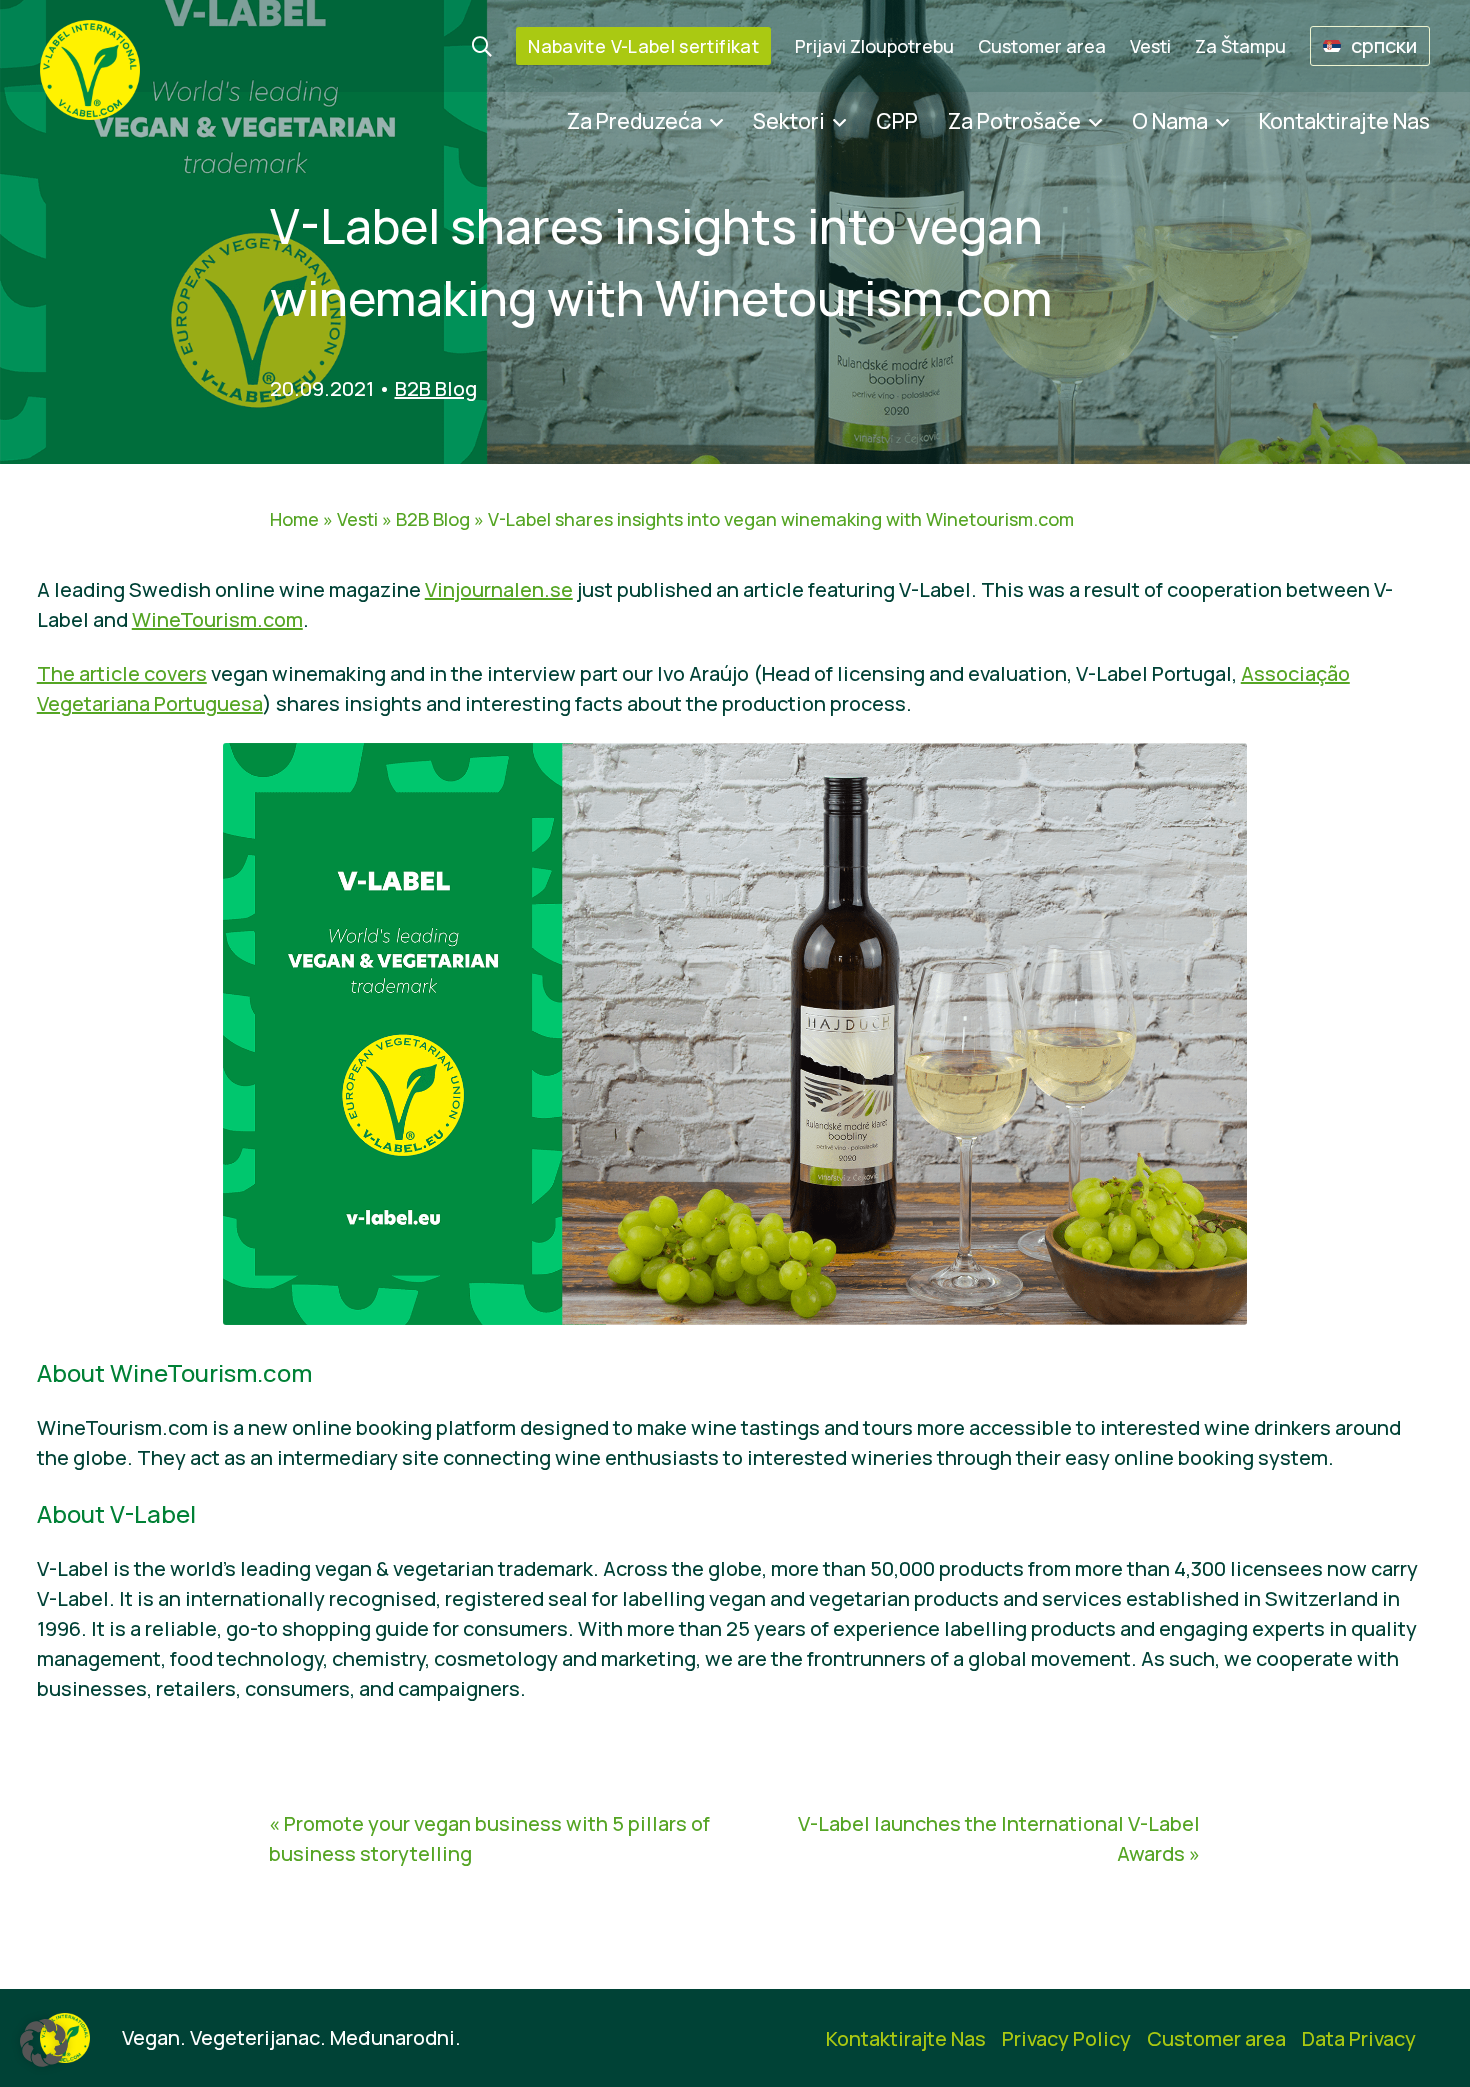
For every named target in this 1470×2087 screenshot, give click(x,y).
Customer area (1042, 46)
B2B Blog (436, 388)
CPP (897, 121)
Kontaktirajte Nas (1344, 121)
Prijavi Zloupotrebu (874, 46)
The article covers (122, 673)
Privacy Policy (1066, 2038)
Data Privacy (1359, 2038)
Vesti (1150, 46)
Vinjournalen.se (499, 589)
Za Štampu (1240, 46)
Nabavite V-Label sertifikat (643, 46)
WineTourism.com (217, 619)
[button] (44, 2043)
